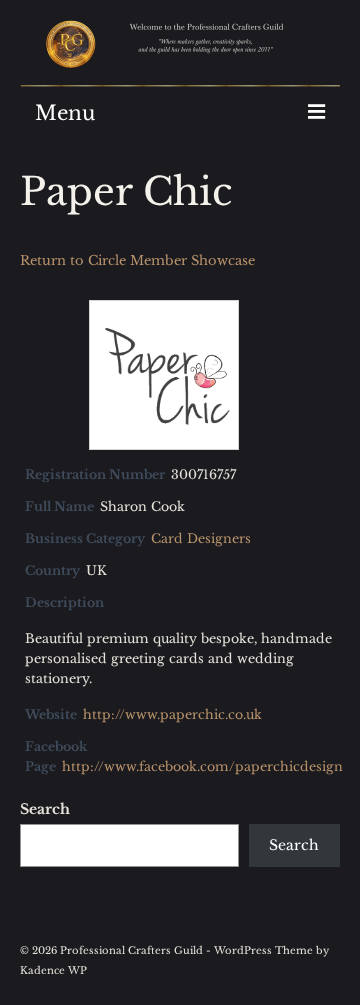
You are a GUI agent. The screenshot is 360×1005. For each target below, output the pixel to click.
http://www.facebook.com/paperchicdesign (202, 766)
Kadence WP (53, 970)
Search (45, 809)
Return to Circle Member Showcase (137, 260)
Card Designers (201, 538)
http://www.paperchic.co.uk (172, 714)
